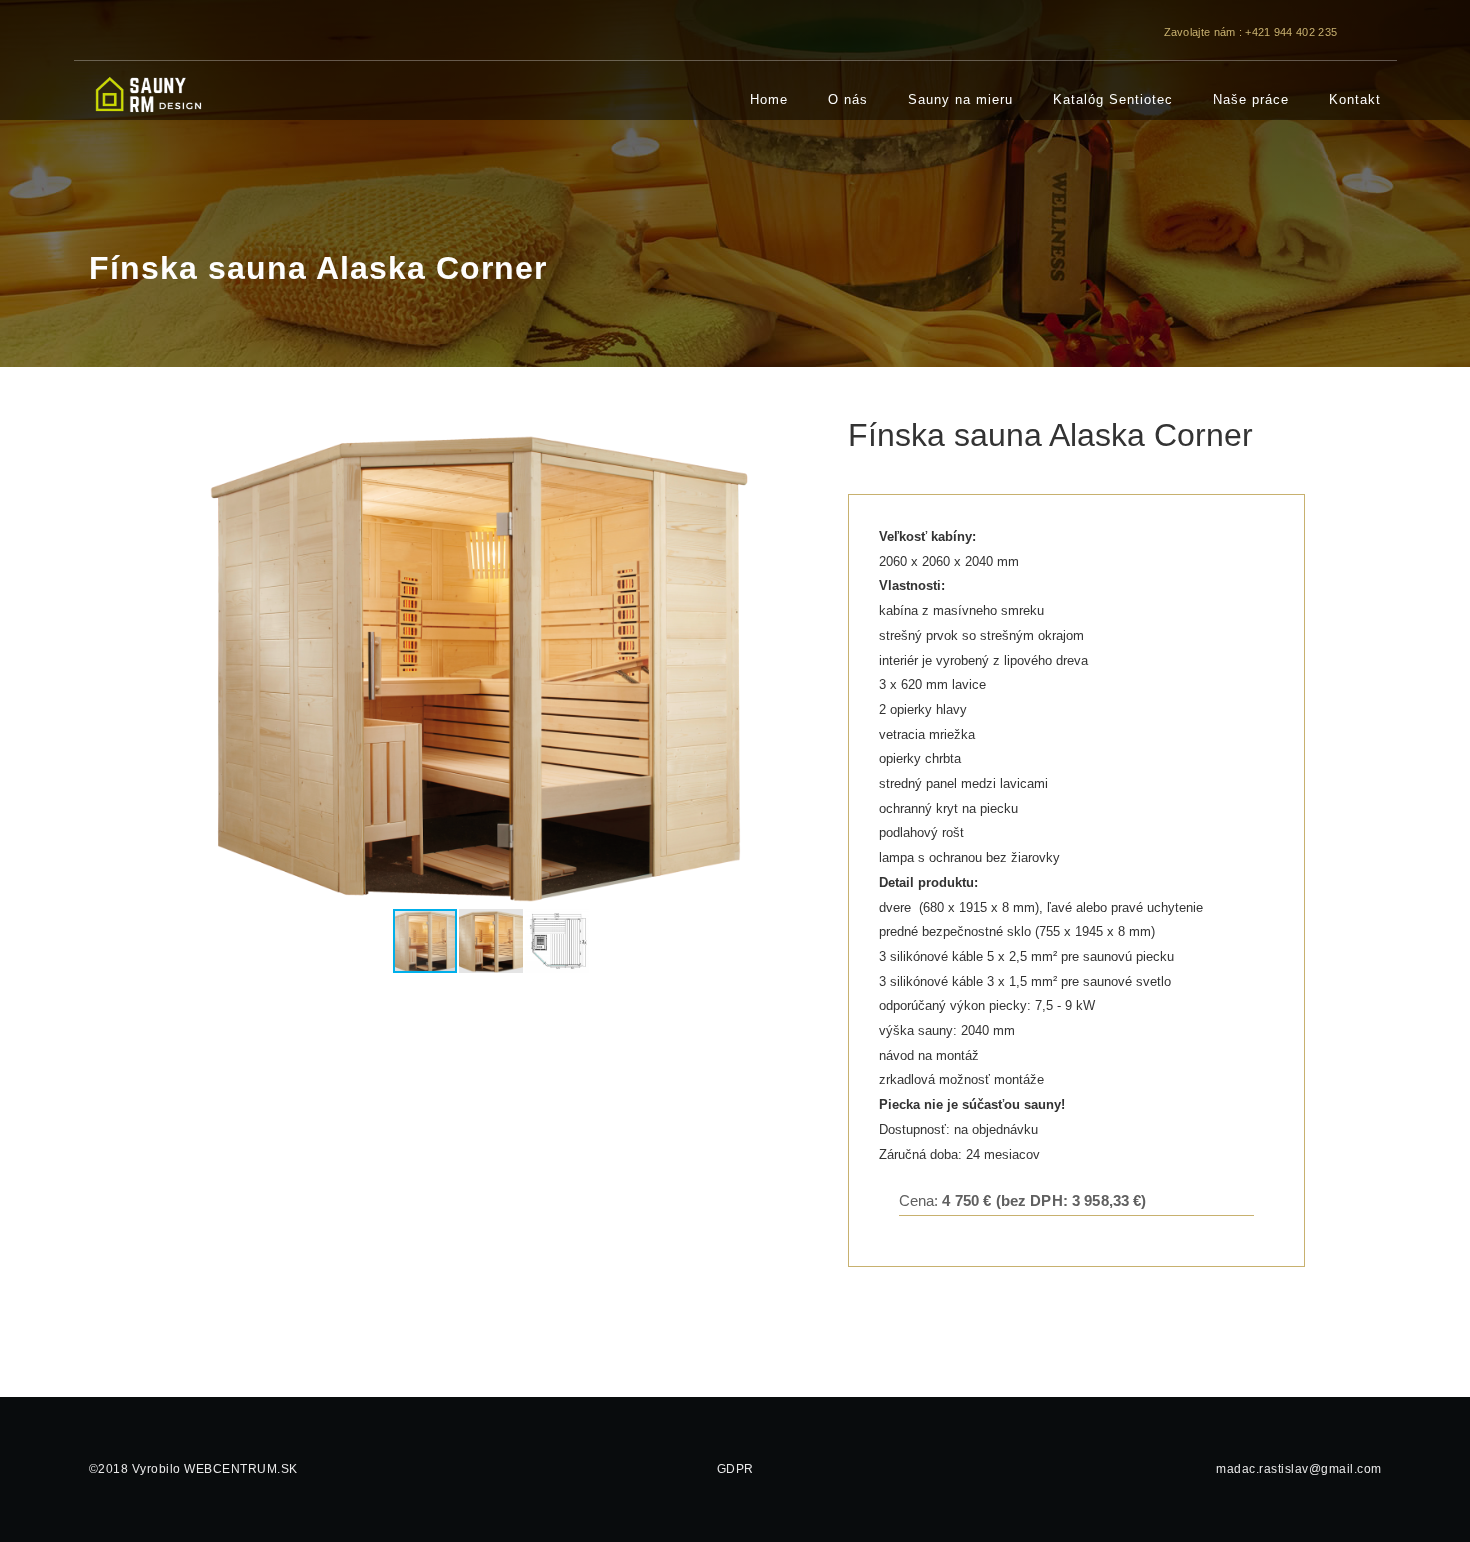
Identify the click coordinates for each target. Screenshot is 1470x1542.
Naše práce (1251, 99)
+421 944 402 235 (1291, 32)
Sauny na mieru (960, 99)
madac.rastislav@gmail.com (1299, 1469)
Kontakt (1355, 99)
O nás (848, 99)
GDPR (735, 1469)
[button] (800, 662)
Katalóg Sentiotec (1113, 99)
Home (769, 99)
